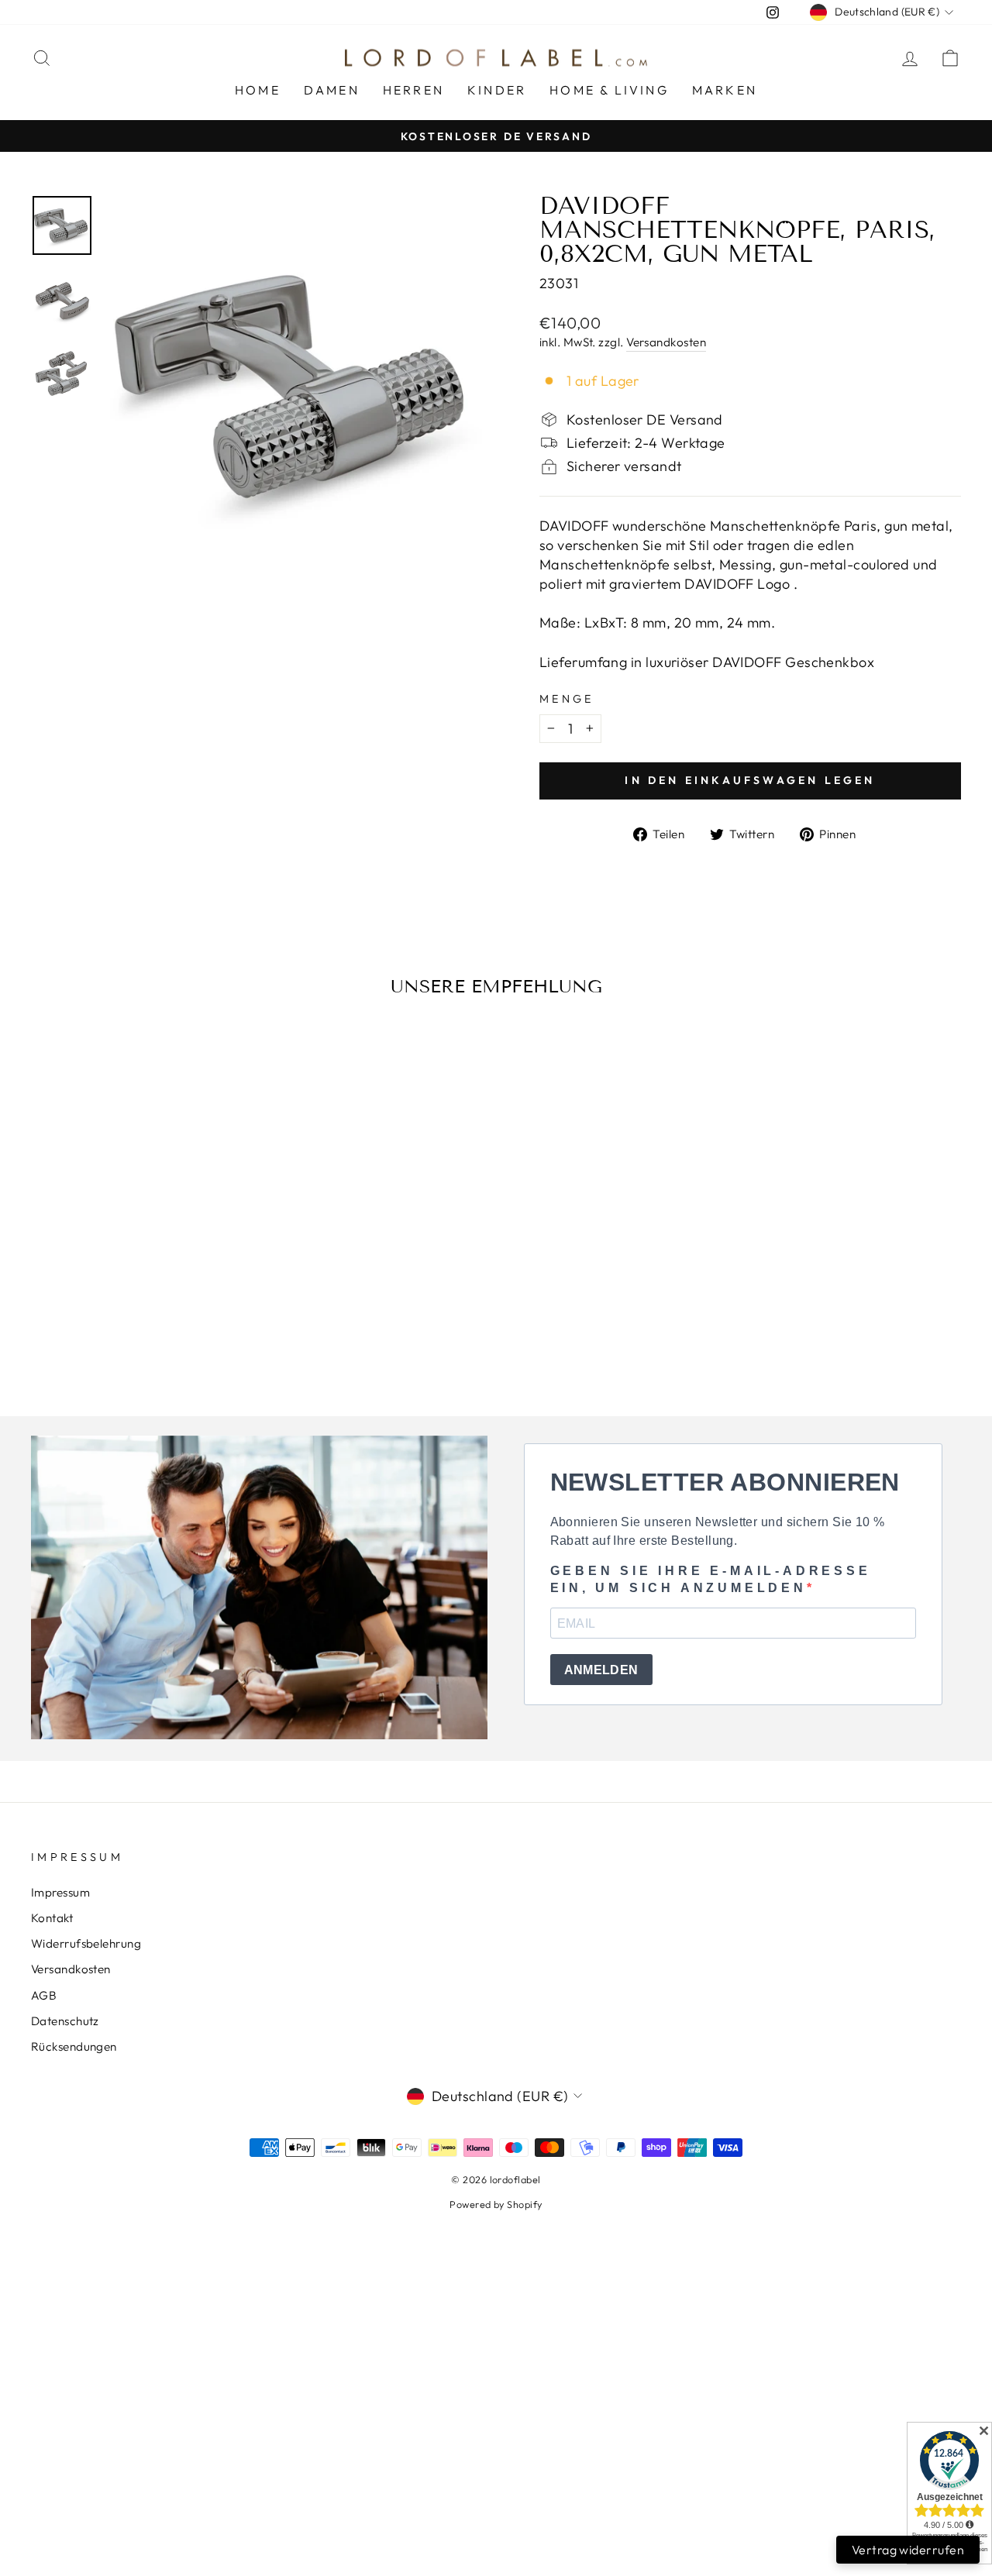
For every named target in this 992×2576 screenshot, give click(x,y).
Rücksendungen (74, 2046)
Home (258, 90)
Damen (332, 90)
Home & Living (609, 90)
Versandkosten (666, 342)
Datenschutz (65, 2021)
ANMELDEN (601, 1670)
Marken (725, 90)
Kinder (497, 90)
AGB (44, 1995)
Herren (413, 90)
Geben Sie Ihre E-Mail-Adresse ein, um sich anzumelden (711, 1579)
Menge (567, 699)
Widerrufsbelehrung (86, 1943)
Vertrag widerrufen (908, 2550)
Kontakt (52, 1918)
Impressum (60, 1892)
